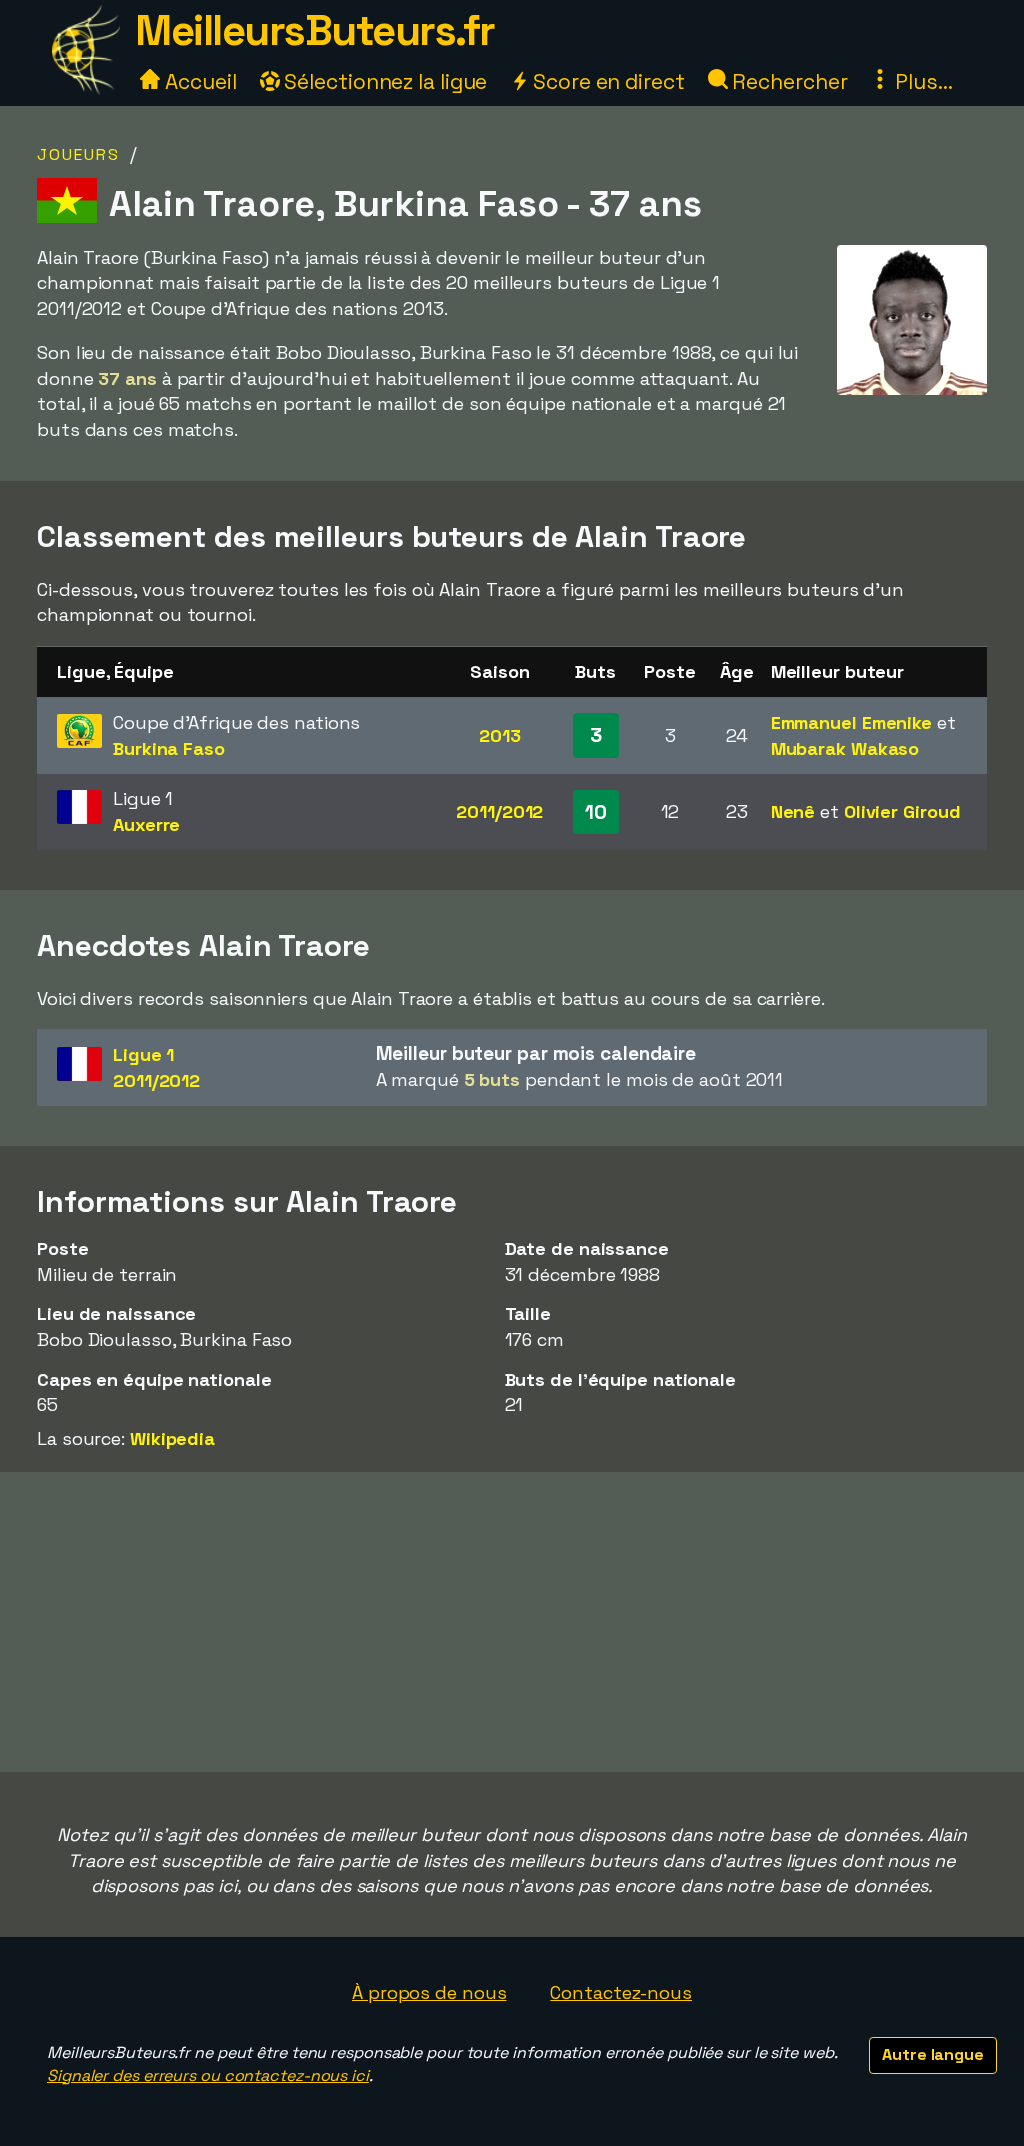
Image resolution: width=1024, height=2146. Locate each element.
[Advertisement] (512, 1622)
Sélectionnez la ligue (384, 81)
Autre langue (933, 2054)
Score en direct (606, 81)
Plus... (921, 81)
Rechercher (788, 81)
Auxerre (146, 824)
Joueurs (78, 154)
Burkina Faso (169, 748)
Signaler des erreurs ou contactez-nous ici (208, 2075)
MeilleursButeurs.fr (315, 30)
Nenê (793, 811)
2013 (500, 735)
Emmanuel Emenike (851, 722)
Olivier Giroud (902, 811)
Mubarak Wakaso (845, 748)
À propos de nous (429, 1992)
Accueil (198, 81)
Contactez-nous (621, 1992)
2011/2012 (499, 811)
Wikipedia (172, 1438)
